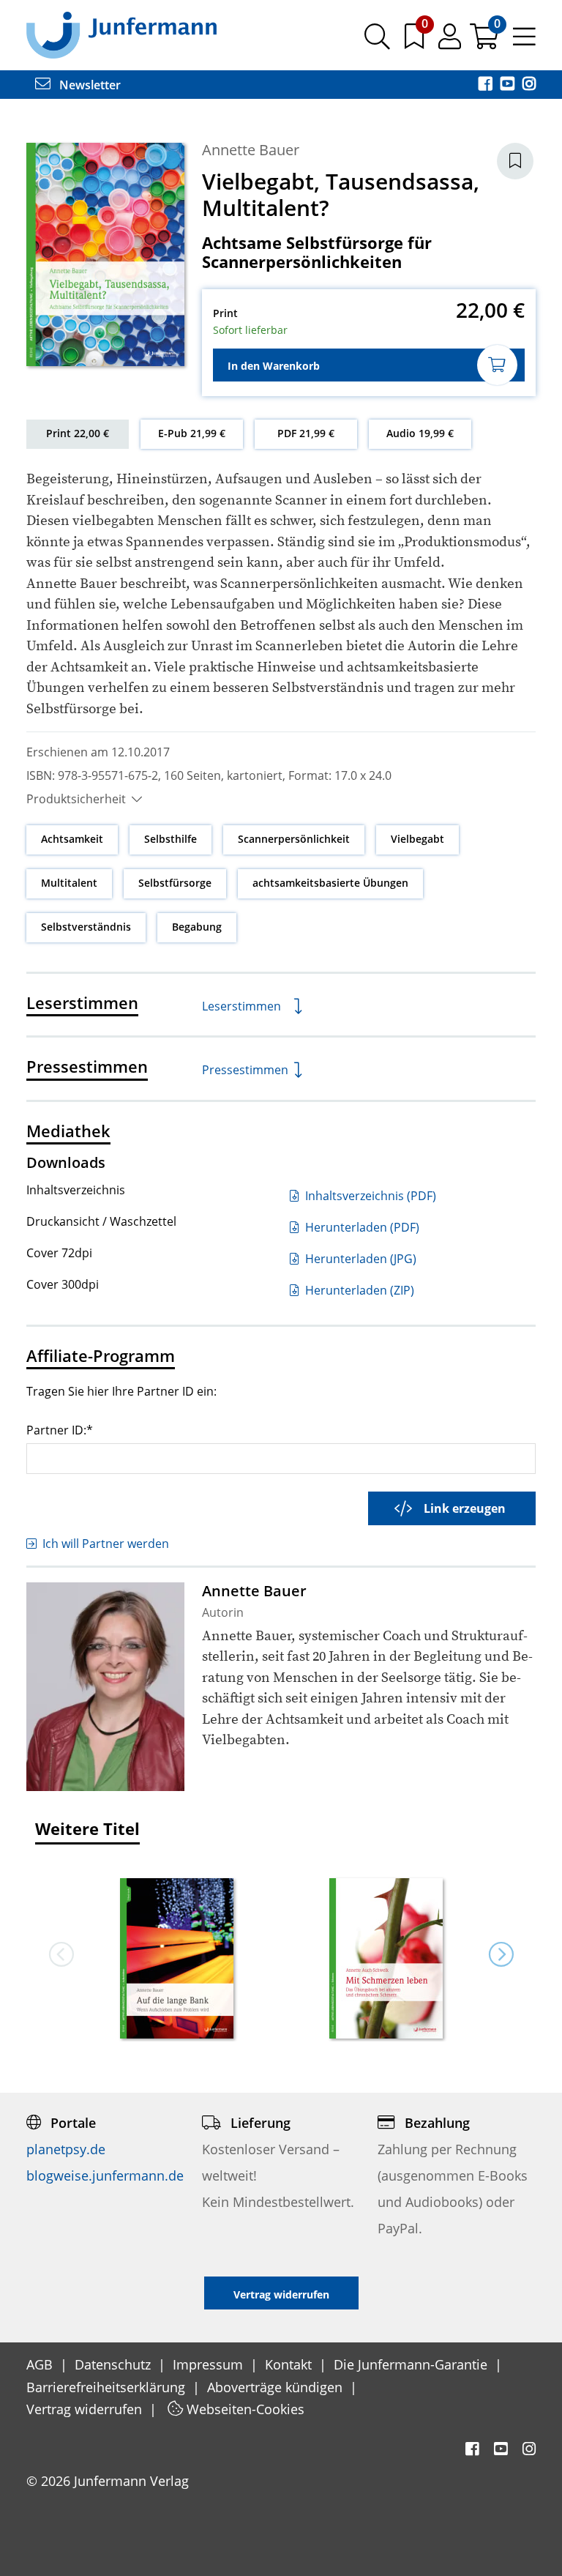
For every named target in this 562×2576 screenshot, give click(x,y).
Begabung (197, 927)
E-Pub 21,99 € (192, 433)
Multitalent (69, 883)
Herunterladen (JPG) (359, 1259)
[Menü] (524, 42)
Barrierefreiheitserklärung (108, 2387)
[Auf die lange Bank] (176, 1960)
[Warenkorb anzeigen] (486, 42)
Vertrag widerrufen (86, 2409)
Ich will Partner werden (106, 1544)
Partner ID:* (60, 1430)
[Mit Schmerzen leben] (386, 1960)
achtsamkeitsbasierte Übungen (330, 883)
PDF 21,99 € (306, 433)
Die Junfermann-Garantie (412, 2364)
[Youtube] (509, 85)
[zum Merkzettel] (416, 42)
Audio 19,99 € (420, 433)
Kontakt (290, 2364)
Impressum (210, 2364)
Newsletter (89, 85)
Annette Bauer (251, 150)
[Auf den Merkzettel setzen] (515, 161)
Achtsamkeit (72, 839)
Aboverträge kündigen (277, 2387)
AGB (41, 2364)
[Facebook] (487, 85)
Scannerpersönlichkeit (294, 839)
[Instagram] (529, 85)
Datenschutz (115, 2364)
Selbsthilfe (171, 839)
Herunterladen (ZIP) (358, 1290)
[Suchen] (377, 42)
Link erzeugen (465, 1508)
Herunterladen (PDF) (361, 1227)
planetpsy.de (66, 2149)
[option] (176, 1954)
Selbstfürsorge (175, 883)
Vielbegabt (417, 839)
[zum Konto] (451, 42)
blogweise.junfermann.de (105, 2175)
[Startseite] (121, 34)
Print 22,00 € (78, 433)
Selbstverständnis (86, 927)
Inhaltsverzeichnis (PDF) (369, 1196)
